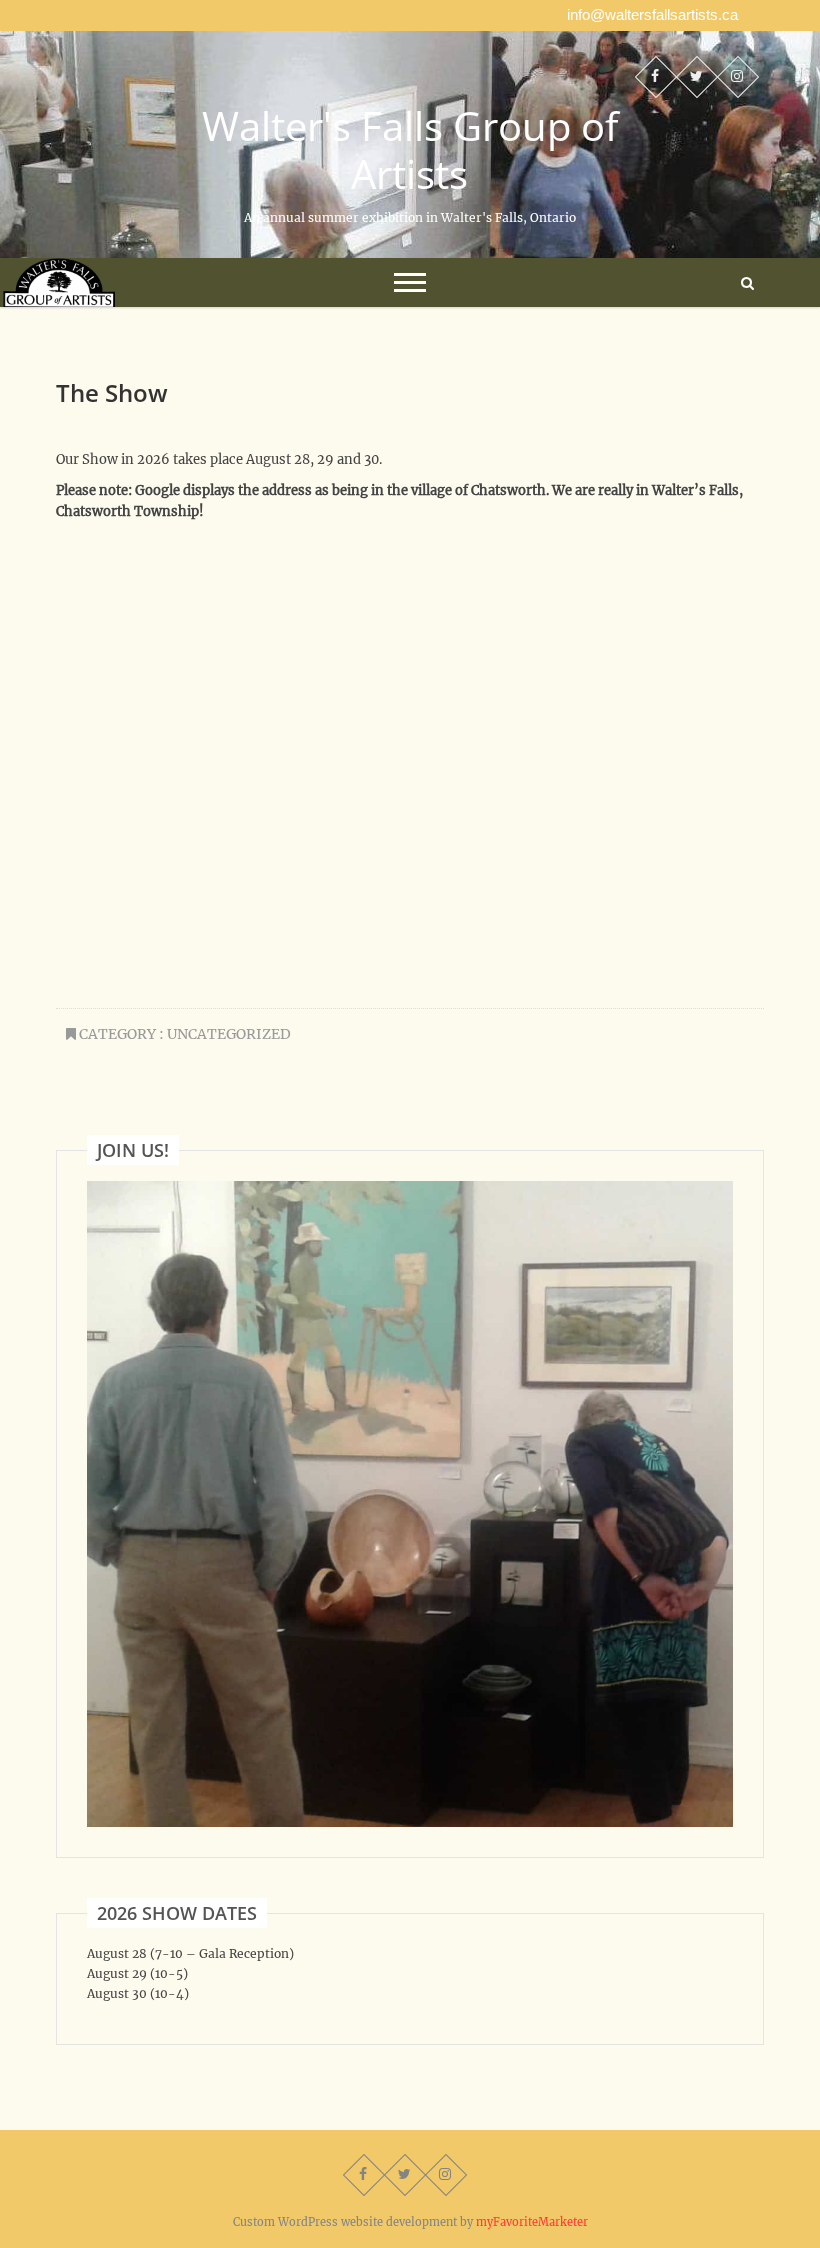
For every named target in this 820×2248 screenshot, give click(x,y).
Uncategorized (229, 1034)
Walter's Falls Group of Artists (410, 150)
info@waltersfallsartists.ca (652, 15)
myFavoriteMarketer (532, 2222)
